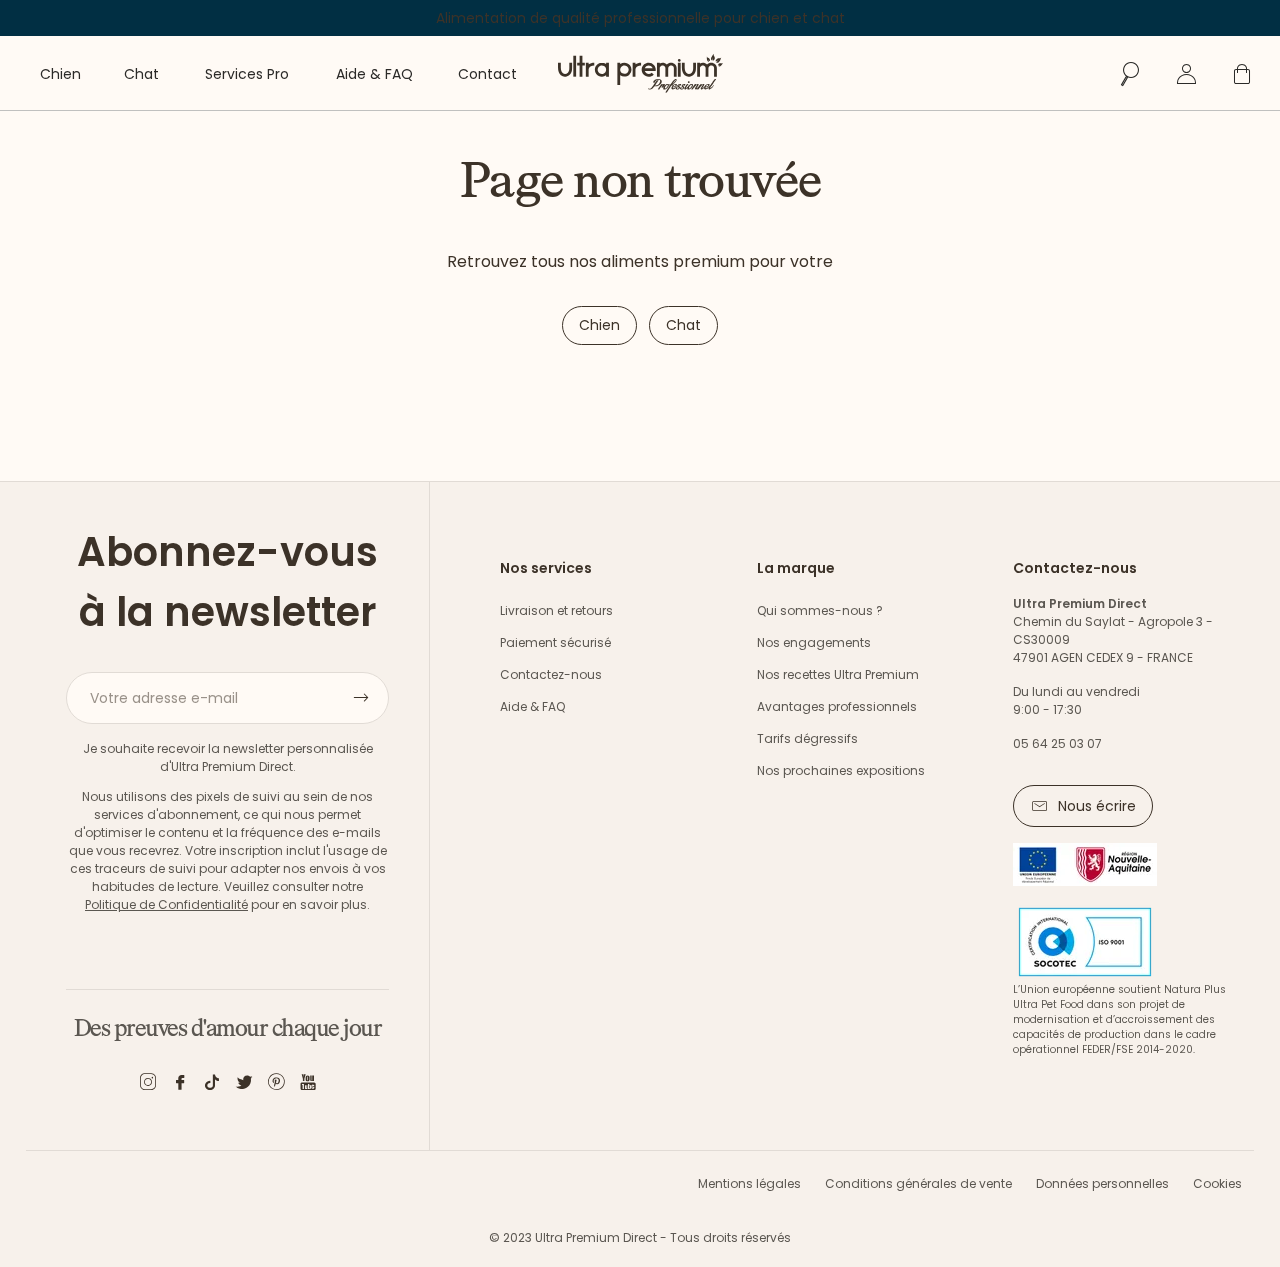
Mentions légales (749, 1183)
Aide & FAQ (532, 706)
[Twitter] (244, 1085)
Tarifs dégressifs (807, 738)
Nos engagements (814, 642)
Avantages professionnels (837, 706)
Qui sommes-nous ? (820, 610)
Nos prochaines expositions (841, 770)
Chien (599, 325)
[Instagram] (148, 1085)
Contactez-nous (551, 674)
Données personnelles (1102, 1183)
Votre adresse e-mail (164, 698)
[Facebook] (180, 1085)
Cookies (1217, 1183)
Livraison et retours (556, 610)
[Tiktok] (212, 1085)
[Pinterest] (276, 1085)
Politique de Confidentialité (166, 904)
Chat (683, 325)
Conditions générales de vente (918, 1183)
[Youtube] (308, 1085)
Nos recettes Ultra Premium (838, 674)
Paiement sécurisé (555, 642)
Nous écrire (1097, 806)
